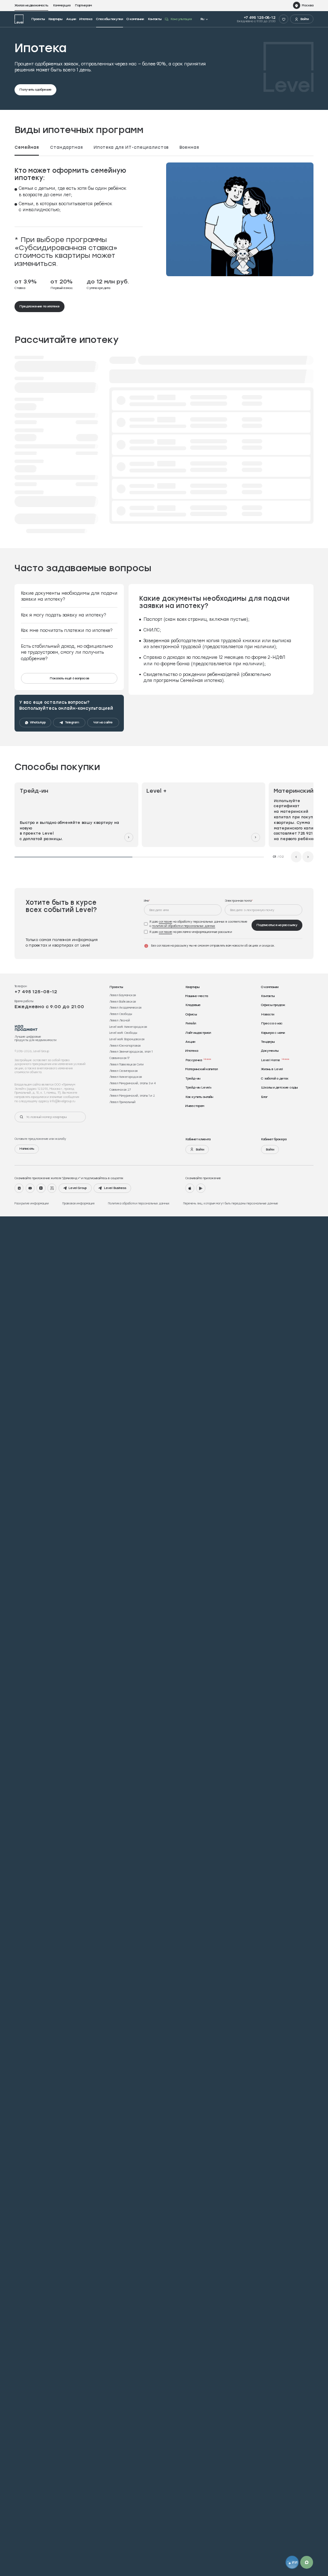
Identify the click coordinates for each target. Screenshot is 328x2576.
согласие (165, 928)
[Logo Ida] (26, 1034)
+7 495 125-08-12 (260, 17)
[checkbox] (196, 930)
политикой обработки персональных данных (184, 932)
